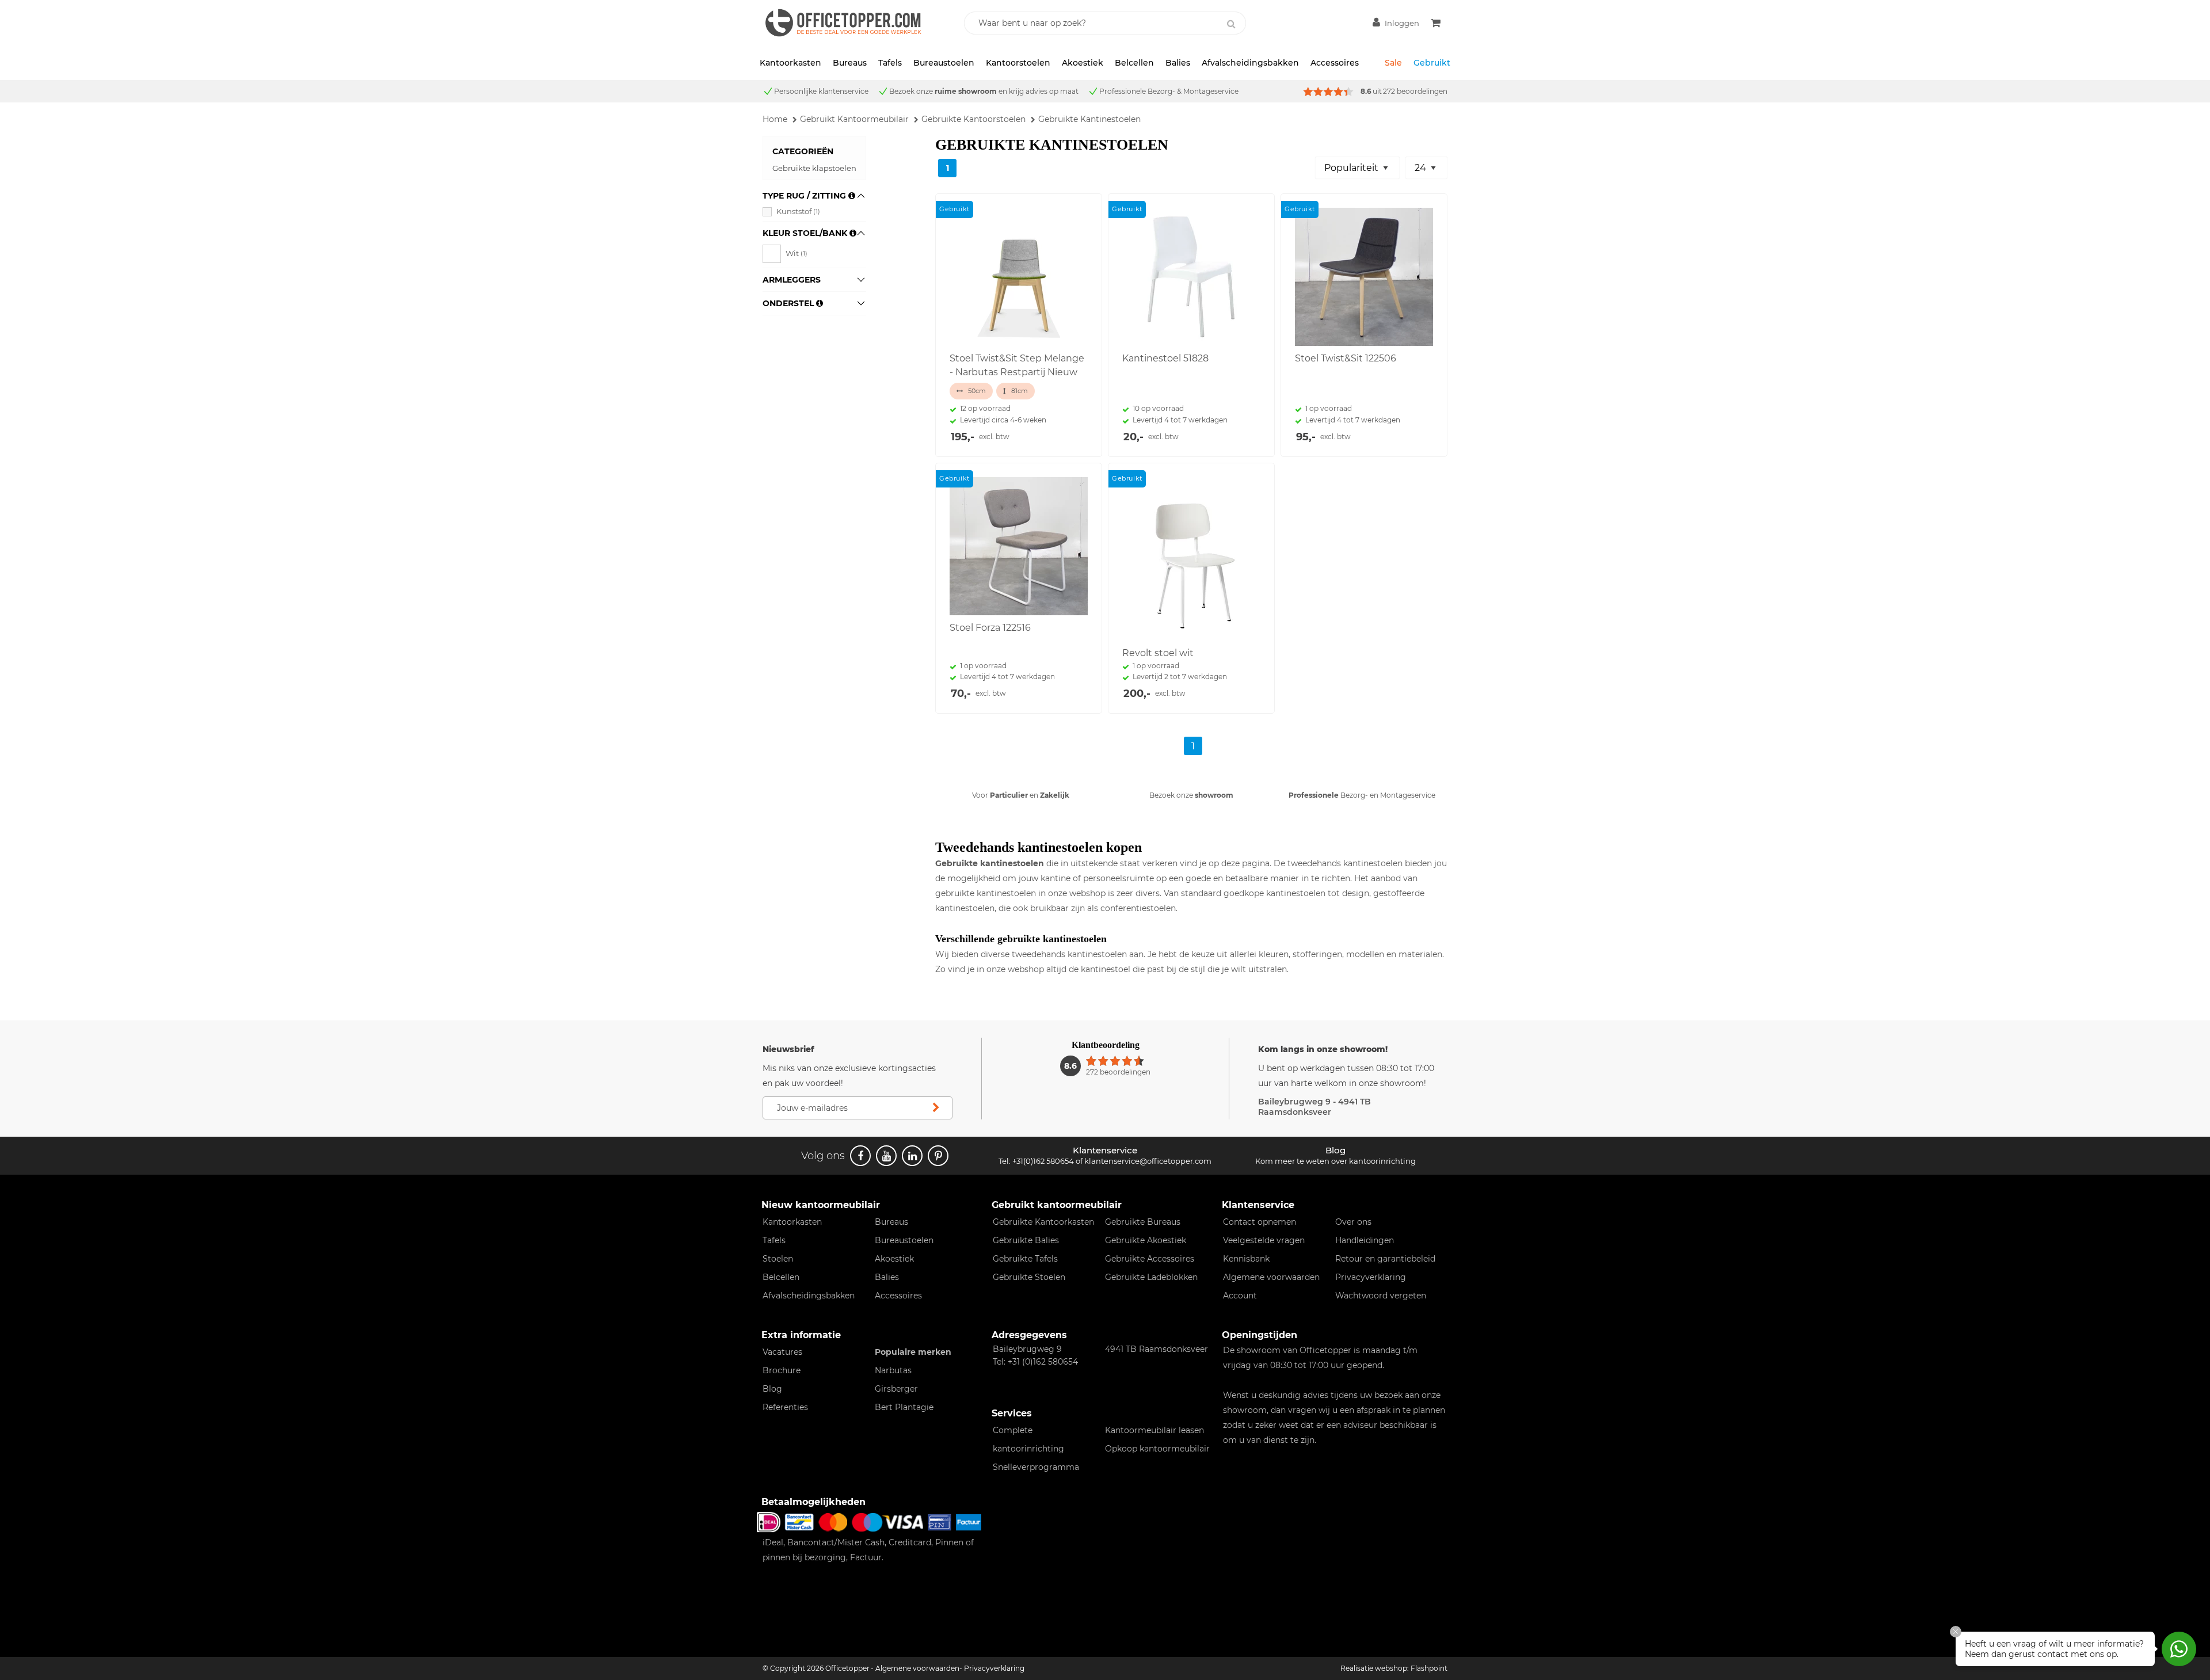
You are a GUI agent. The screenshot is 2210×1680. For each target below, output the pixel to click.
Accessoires (1335, 63)
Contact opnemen (1260, 1222)
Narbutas (893, 1370)
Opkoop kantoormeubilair (1157, 1449)
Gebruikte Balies (1026, 1240)
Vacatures (782, 1352)
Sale (1393, 63)
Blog (772, 1389)
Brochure (782, 1370)
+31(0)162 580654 (1043, 1161)
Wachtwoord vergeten (1381, 1296)
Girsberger (896, 1389)
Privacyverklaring (1371, 1277)
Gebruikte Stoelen (1029, 1277)
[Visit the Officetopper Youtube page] (886, 1156)
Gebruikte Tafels (1025, 1259)
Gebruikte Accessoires (1150, 1259)
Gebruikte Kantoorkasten (1043, 1222)
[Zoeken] (1231, 24)
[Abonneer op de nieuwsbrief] (936, 1108)
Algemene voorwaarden (1271, 1277)
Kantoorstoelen (1018, 63)
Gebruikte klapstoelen (814, 168)
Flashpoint (1429, 1668)
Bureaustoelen (944, 63)
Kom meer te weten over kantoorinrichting (1335, 1161)
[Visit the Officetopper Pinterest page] (938, 1156)
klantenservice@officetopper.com (1148, 1161)
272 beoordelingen (1415, 91)
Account (1240, 1296)
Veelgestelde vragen (1264, 1240)
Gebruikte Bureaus (1143, 1222)
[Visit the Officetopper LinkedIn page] (912, 1156)
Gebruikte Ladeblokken (1151, 1277)
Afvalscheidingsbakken (1250, 63)
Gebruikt (1432, 63)
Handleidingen (1365, 1240)
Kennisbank (1246, 1259)
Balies (1178, 63)
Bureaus (850, 63)
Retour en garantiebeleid (1385, 1259)
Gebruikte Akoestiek (1146, 1240)
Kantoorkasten (790, 63)
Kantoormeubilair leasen (1154, 1430)
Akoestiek (1083, 63)
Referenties (785, 1407)
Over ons (1353, 1222)
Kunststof (798, 211)
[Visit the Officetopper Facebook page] (860, 1156)
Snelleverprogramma (1036, 1467)
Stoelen (778, 1259)
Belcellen (1134, 63)
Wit (797, 253)
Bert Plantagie (904, 1407)
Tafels (890, 63)
